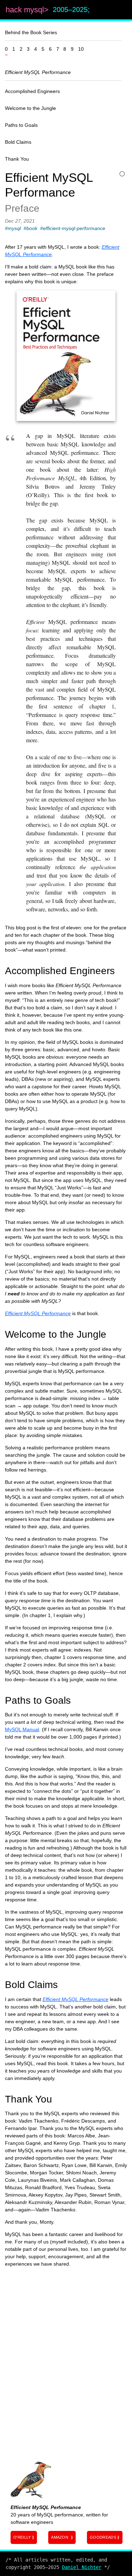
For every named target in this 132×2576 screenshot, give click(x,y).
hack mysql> (28, 10)
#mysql (13, 228)
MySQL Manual (22, 1729)
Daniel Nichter (82, 2567)
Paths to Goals (21, 125)
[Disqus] (66, 2361)
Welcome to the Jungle (30, 108)
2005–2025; (71, 10)
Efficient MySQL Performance (38, 72)
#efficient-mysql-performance (73, 228)
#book (30, 228)
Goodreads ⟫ (105, 2537)
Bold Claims (18, 142)
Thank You (17, 159)
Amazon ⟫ (62, 2537)
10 (81, 49)
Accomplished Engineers (32, 91)
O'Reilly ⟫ (24, 2537)
